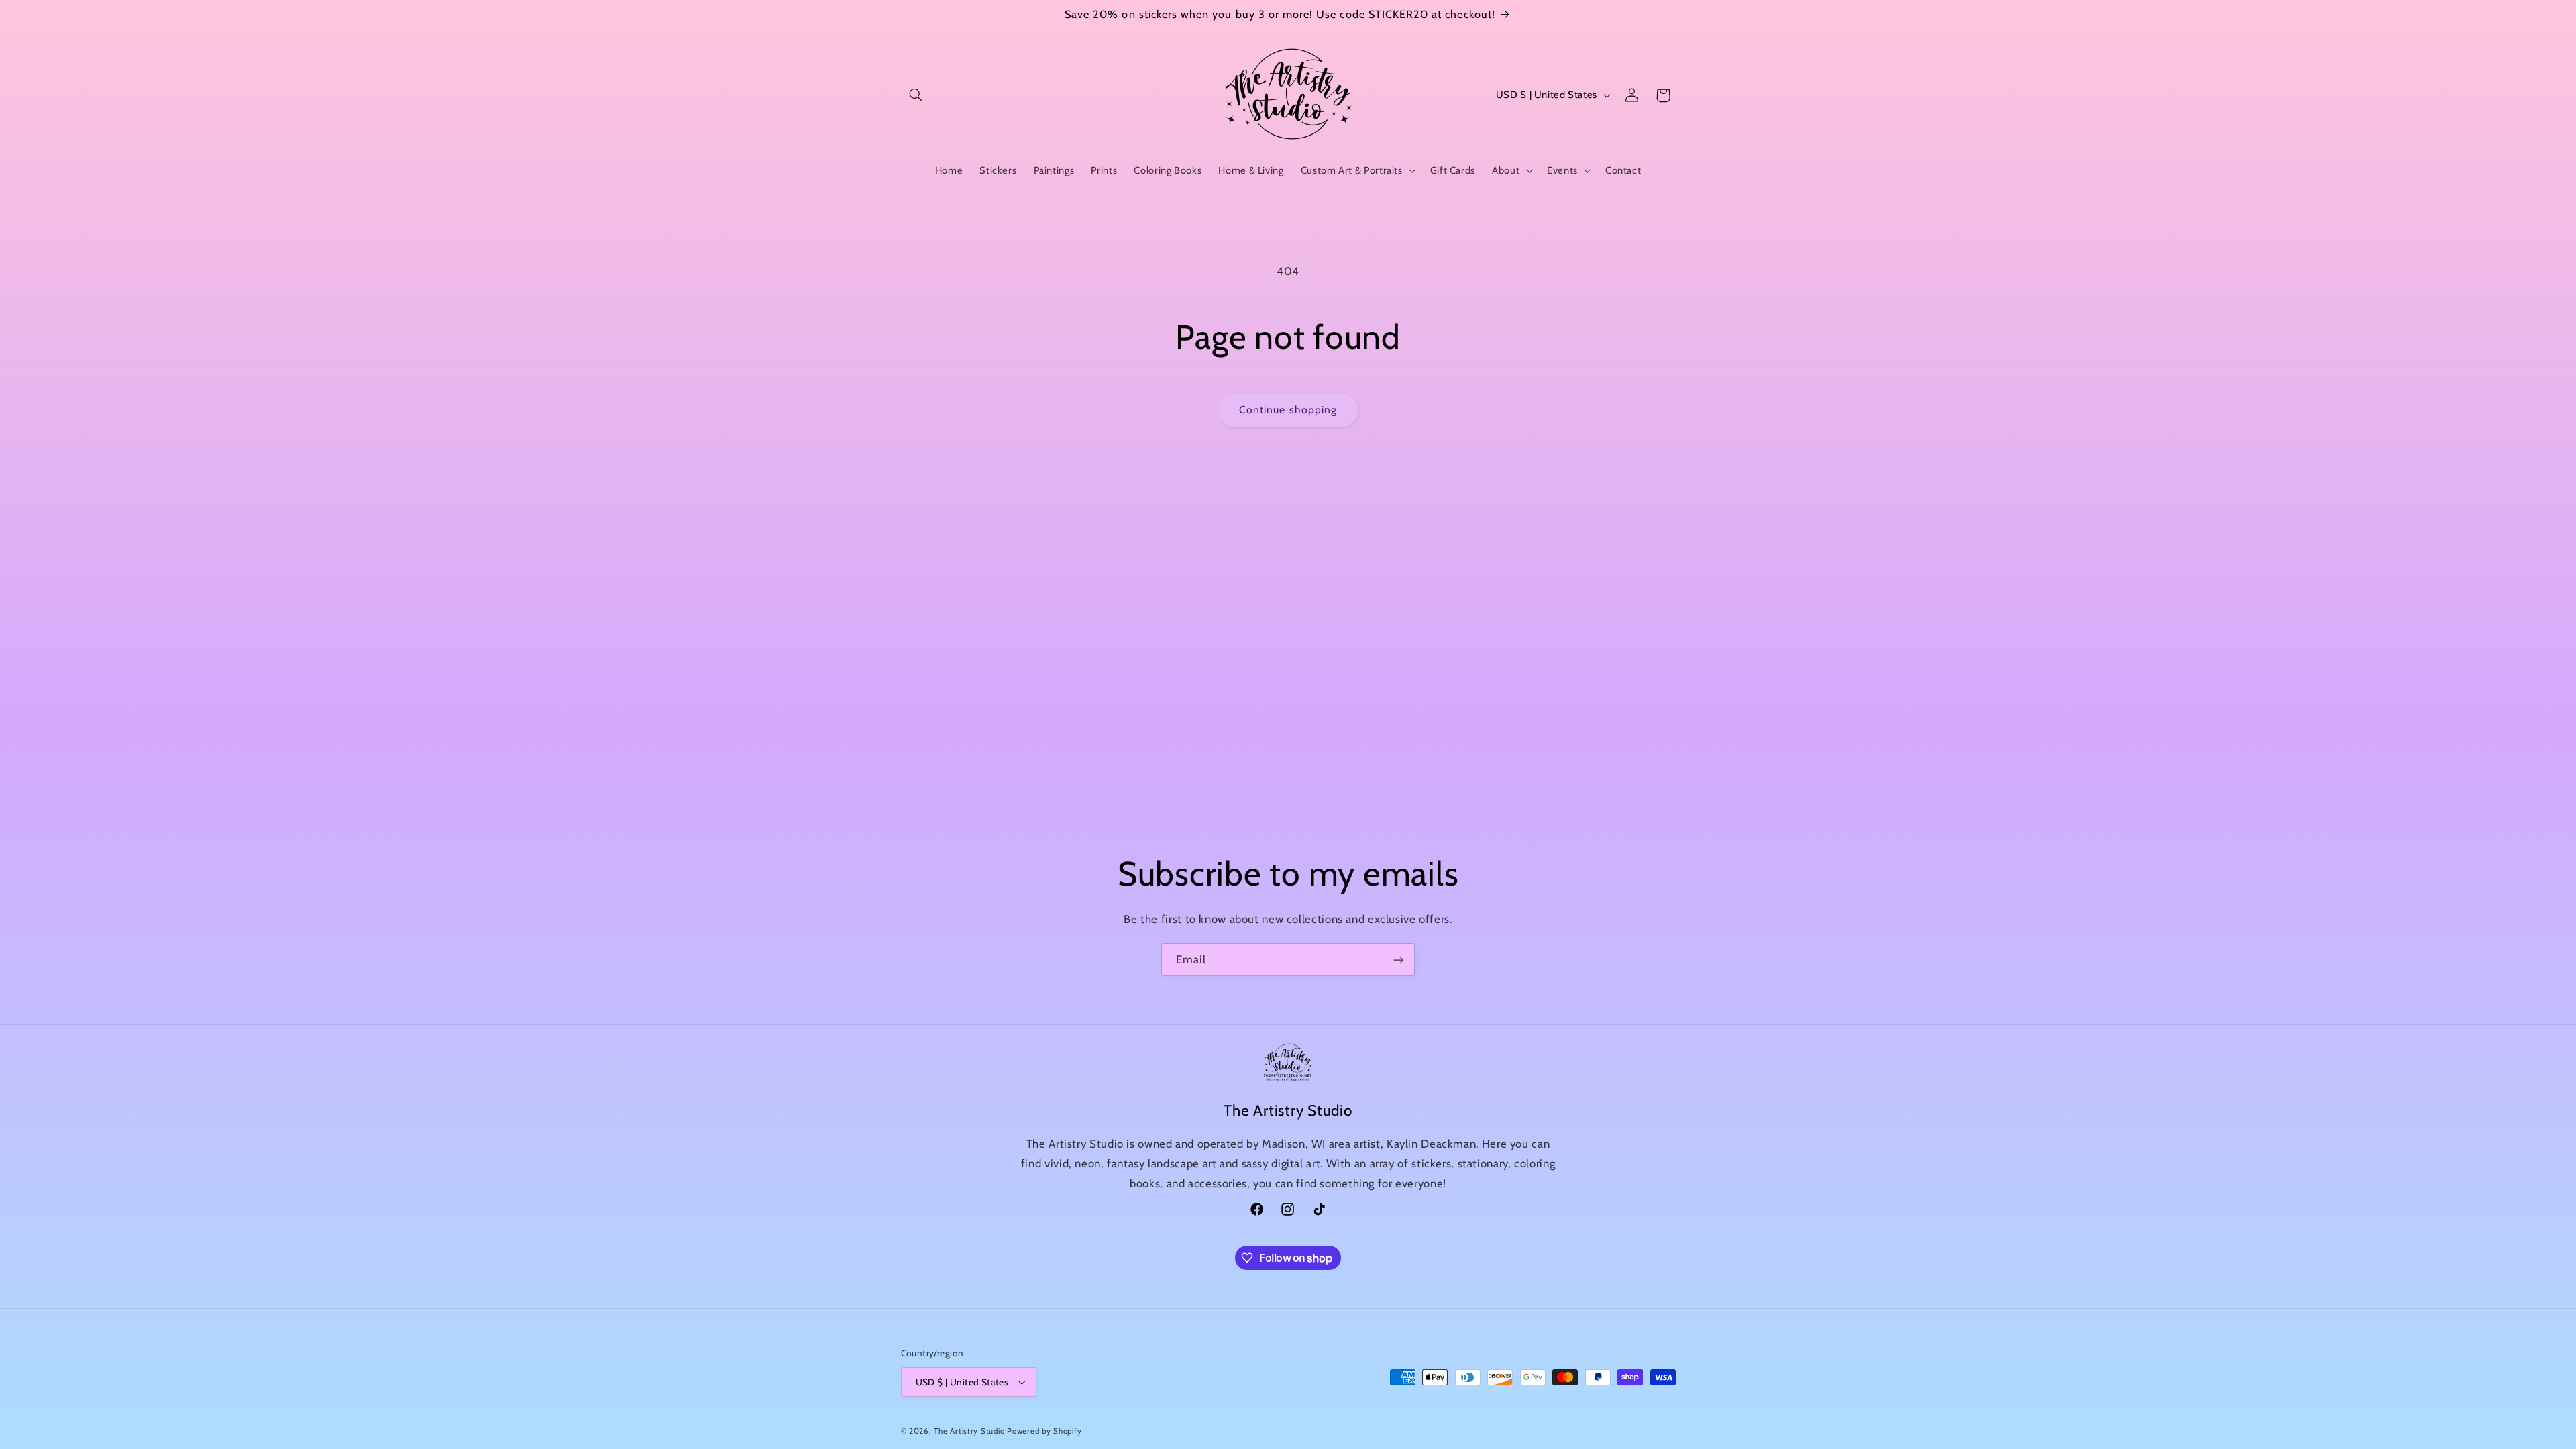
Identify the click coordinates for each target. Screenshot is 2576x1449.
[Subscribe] (1399, 960)
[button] (916, 95)
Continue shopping (1288, 410)
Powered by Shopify (1044, 1431)
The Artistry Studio (969, 1431)
